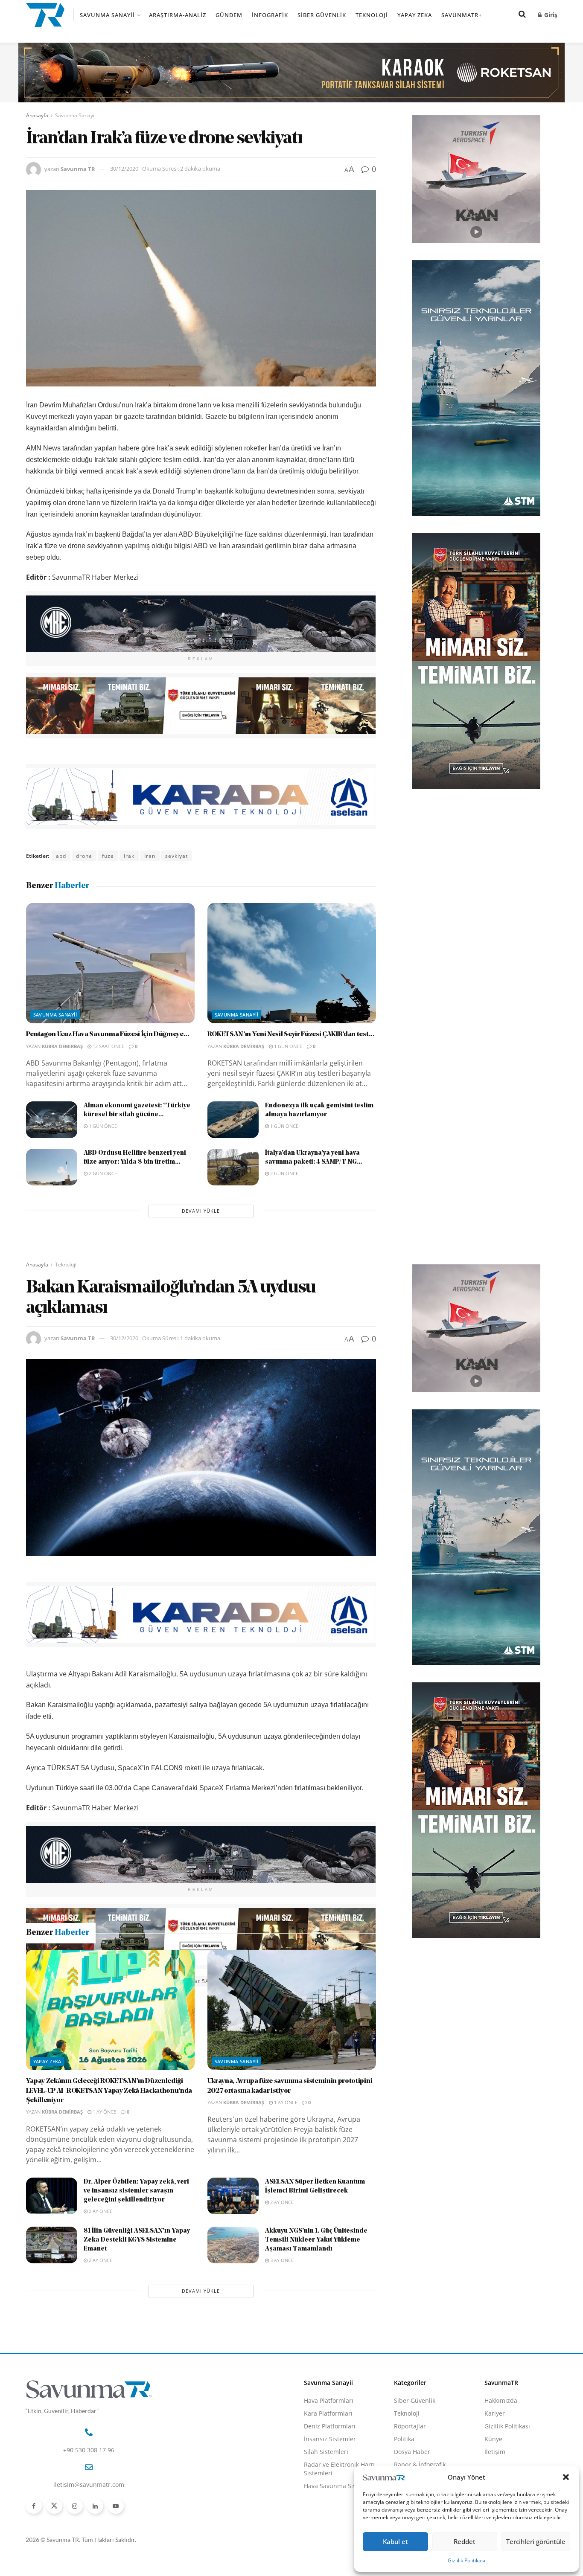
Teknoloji (372, 15)
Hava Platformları (329, 2492)
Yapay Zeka (415, 15)
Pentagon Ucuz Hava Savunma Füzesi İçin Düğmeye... (108, 1034)
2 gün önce (102, 1173)
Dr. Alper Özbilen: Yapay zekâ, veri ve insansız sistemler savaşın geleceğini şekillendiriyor (136, 2282)
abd (61, 856)
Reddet (465, 2541)
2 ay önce (100, 2302)
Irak (129, 856)
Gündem (229, 15)
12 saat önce (108, 1046)
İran (150, 856)
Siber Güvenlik (322, 15)
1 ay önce (104, 2203)
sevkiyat (176, 856)
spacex (160, 1981)
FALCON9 (128, 1981)
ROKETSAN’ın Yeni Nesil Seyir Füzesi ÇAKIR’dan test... (291, 1034)
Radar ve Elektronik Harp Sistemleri (339, 2560)
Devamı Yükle (201, 1211)
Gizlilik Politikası (466, 2560)
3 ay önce (281, 2351)
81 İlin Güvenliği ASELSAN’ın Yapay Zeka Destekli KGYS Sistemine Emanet (137, 2331)
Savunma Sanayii (107, 15)
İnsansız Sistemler (330, 2530)
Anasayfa (37, 115)
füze (108, 856)
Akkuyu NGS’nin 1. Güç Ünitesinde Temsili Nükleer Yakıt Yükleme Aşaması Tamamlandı (316, 2331)
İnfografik (270, 15)
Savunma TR (78, 168)
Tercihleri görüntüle (536, 2541)
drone (84, 856)
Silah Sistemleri (326, 2543)
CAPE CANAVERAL (80, 1981)
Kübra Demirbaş (62, 1046)
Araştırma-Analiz (178, 15)
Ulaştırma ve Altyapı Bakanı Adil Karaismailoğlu (285, 1981)
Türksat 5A (194, 1981)
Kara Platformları (328, 2505)
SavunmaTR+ (462, 15)
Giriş (550, 15)
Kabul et (395, 2541)
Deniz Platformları (330, 2517)
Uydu (37, 1994)
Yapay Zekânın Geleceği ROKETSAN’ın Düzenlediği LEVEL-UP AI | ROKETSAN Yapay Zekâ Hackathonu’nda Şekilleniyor (109, 2182)
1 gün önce (287, 1046)
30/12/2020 (124, 168)
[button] (566, 2477)
